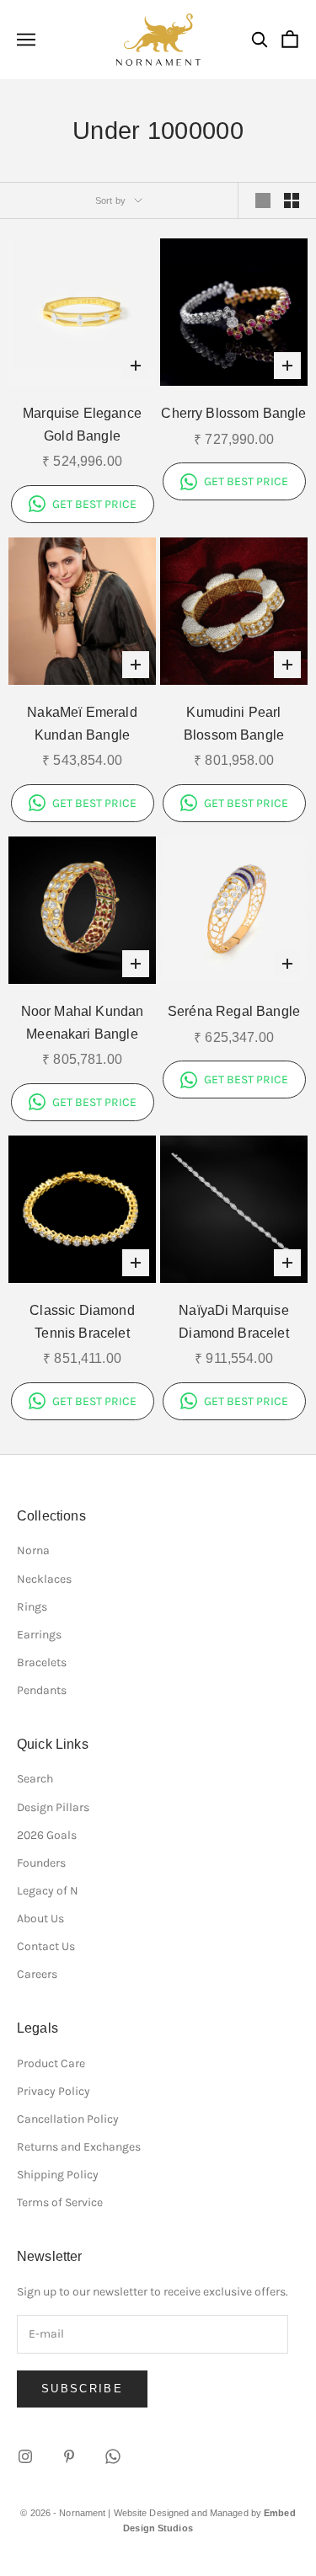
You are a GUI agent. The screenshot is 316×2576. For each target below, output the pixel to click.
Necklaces (44, 1579)
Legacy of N (48, 1891)
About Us (40, 1919)
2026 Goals (47, 1835)
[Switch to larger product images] (263, 200)
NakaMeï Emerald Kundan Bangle (82, 724)
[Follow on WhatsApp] (113, 2456)
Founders (41, 1863)
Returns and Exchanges (79, 2147)
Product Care (51, 2063)
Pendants (42, 1690)
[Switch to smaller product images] (292, 200)
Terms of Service (60, 2202)
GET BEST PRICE (94, 504)
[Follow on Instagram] (25, 2456)
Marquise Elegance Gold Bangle (82, 425)
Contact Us (46, 1946)
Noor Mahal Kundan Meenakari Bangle (83, 1023)
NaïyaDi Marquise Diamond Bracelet (234, 1322)
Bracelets (42, 1662)
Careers (37, 1974)
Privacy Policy (54, 2091)
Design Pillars (53, 1807)
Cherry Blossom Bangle (233, 413)
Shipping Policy (58, 2175)
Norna (33, 1550)
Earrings (39, 1635)
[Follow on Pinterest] (69, 2456)
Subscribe (82, 2389)
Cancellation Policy (68, 2119)
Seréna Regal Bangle (234, 1011)
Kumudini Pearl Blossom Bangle (234, 724)
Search (35, 1779)
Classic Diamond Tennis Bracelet (82, 1322)
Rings (32, 1607)
